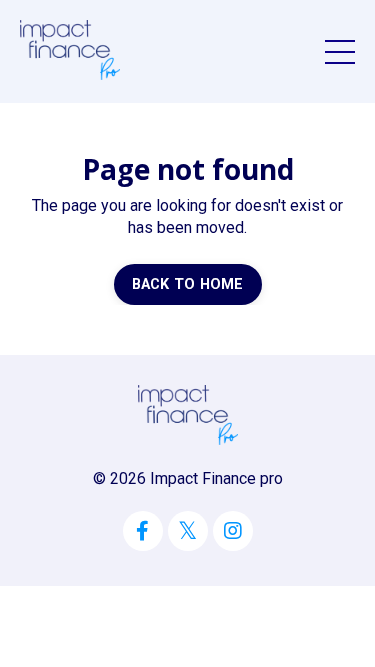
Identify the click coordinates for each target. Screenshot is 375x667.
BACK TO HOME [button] (188, 284)
